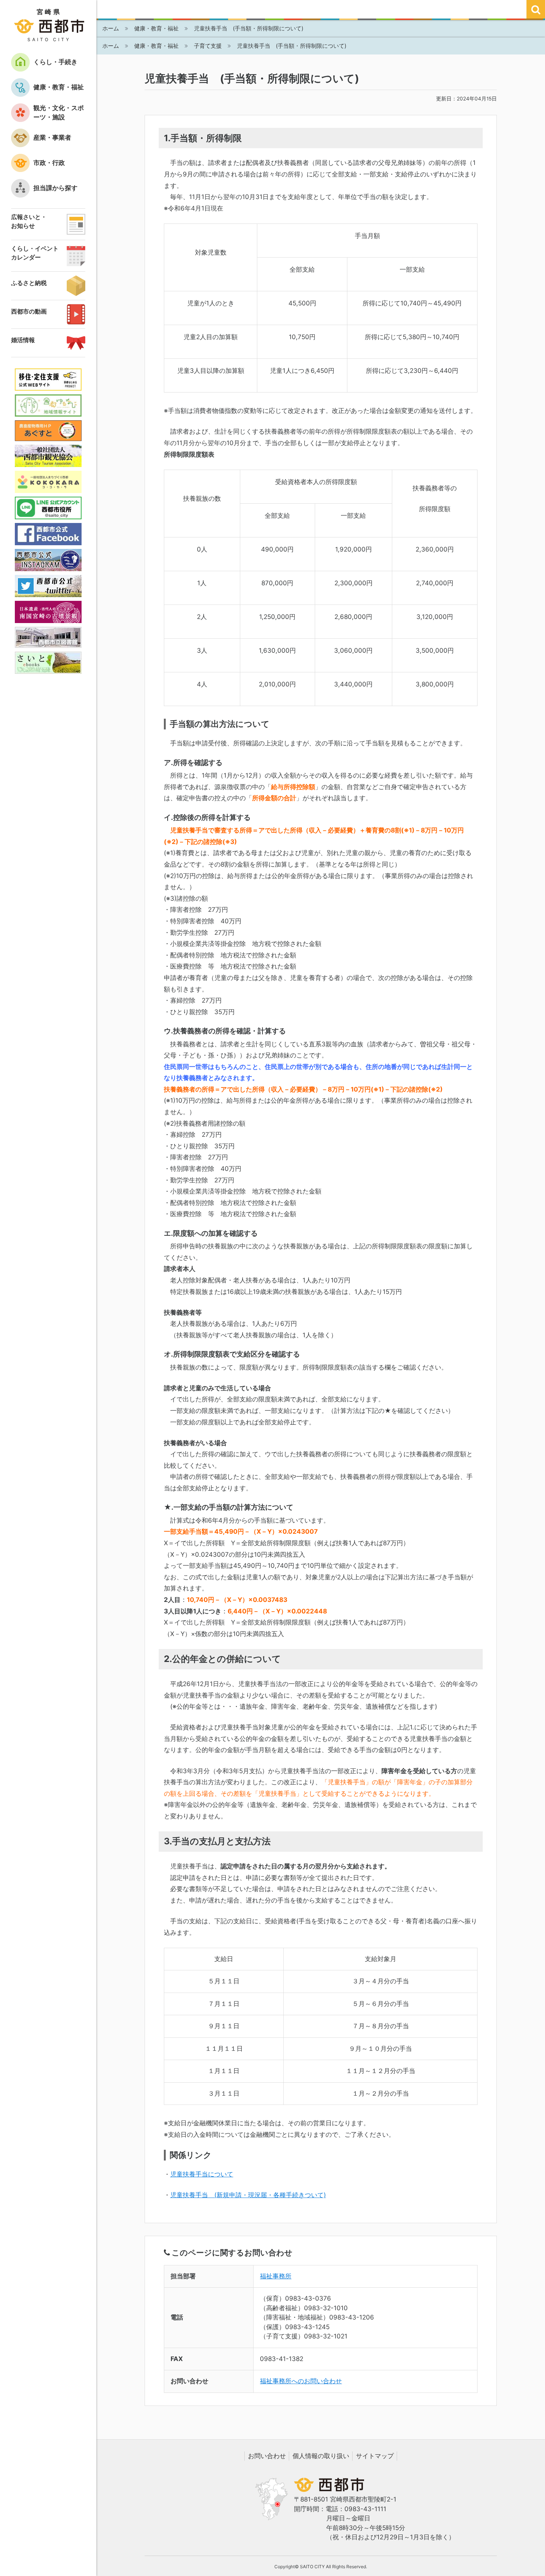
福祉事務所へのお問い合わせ (301, 2381)
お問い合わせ (267, 2456)
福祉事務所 (276, 2276)
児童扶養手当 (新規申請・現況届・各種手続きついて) (248, 2195)
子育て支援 (208, 46)
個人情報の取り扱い (321, 2456)
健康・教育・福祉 (156, 28)
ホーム (111, 28)
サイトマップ (375, 2456)
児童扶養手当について (202, 2174)
